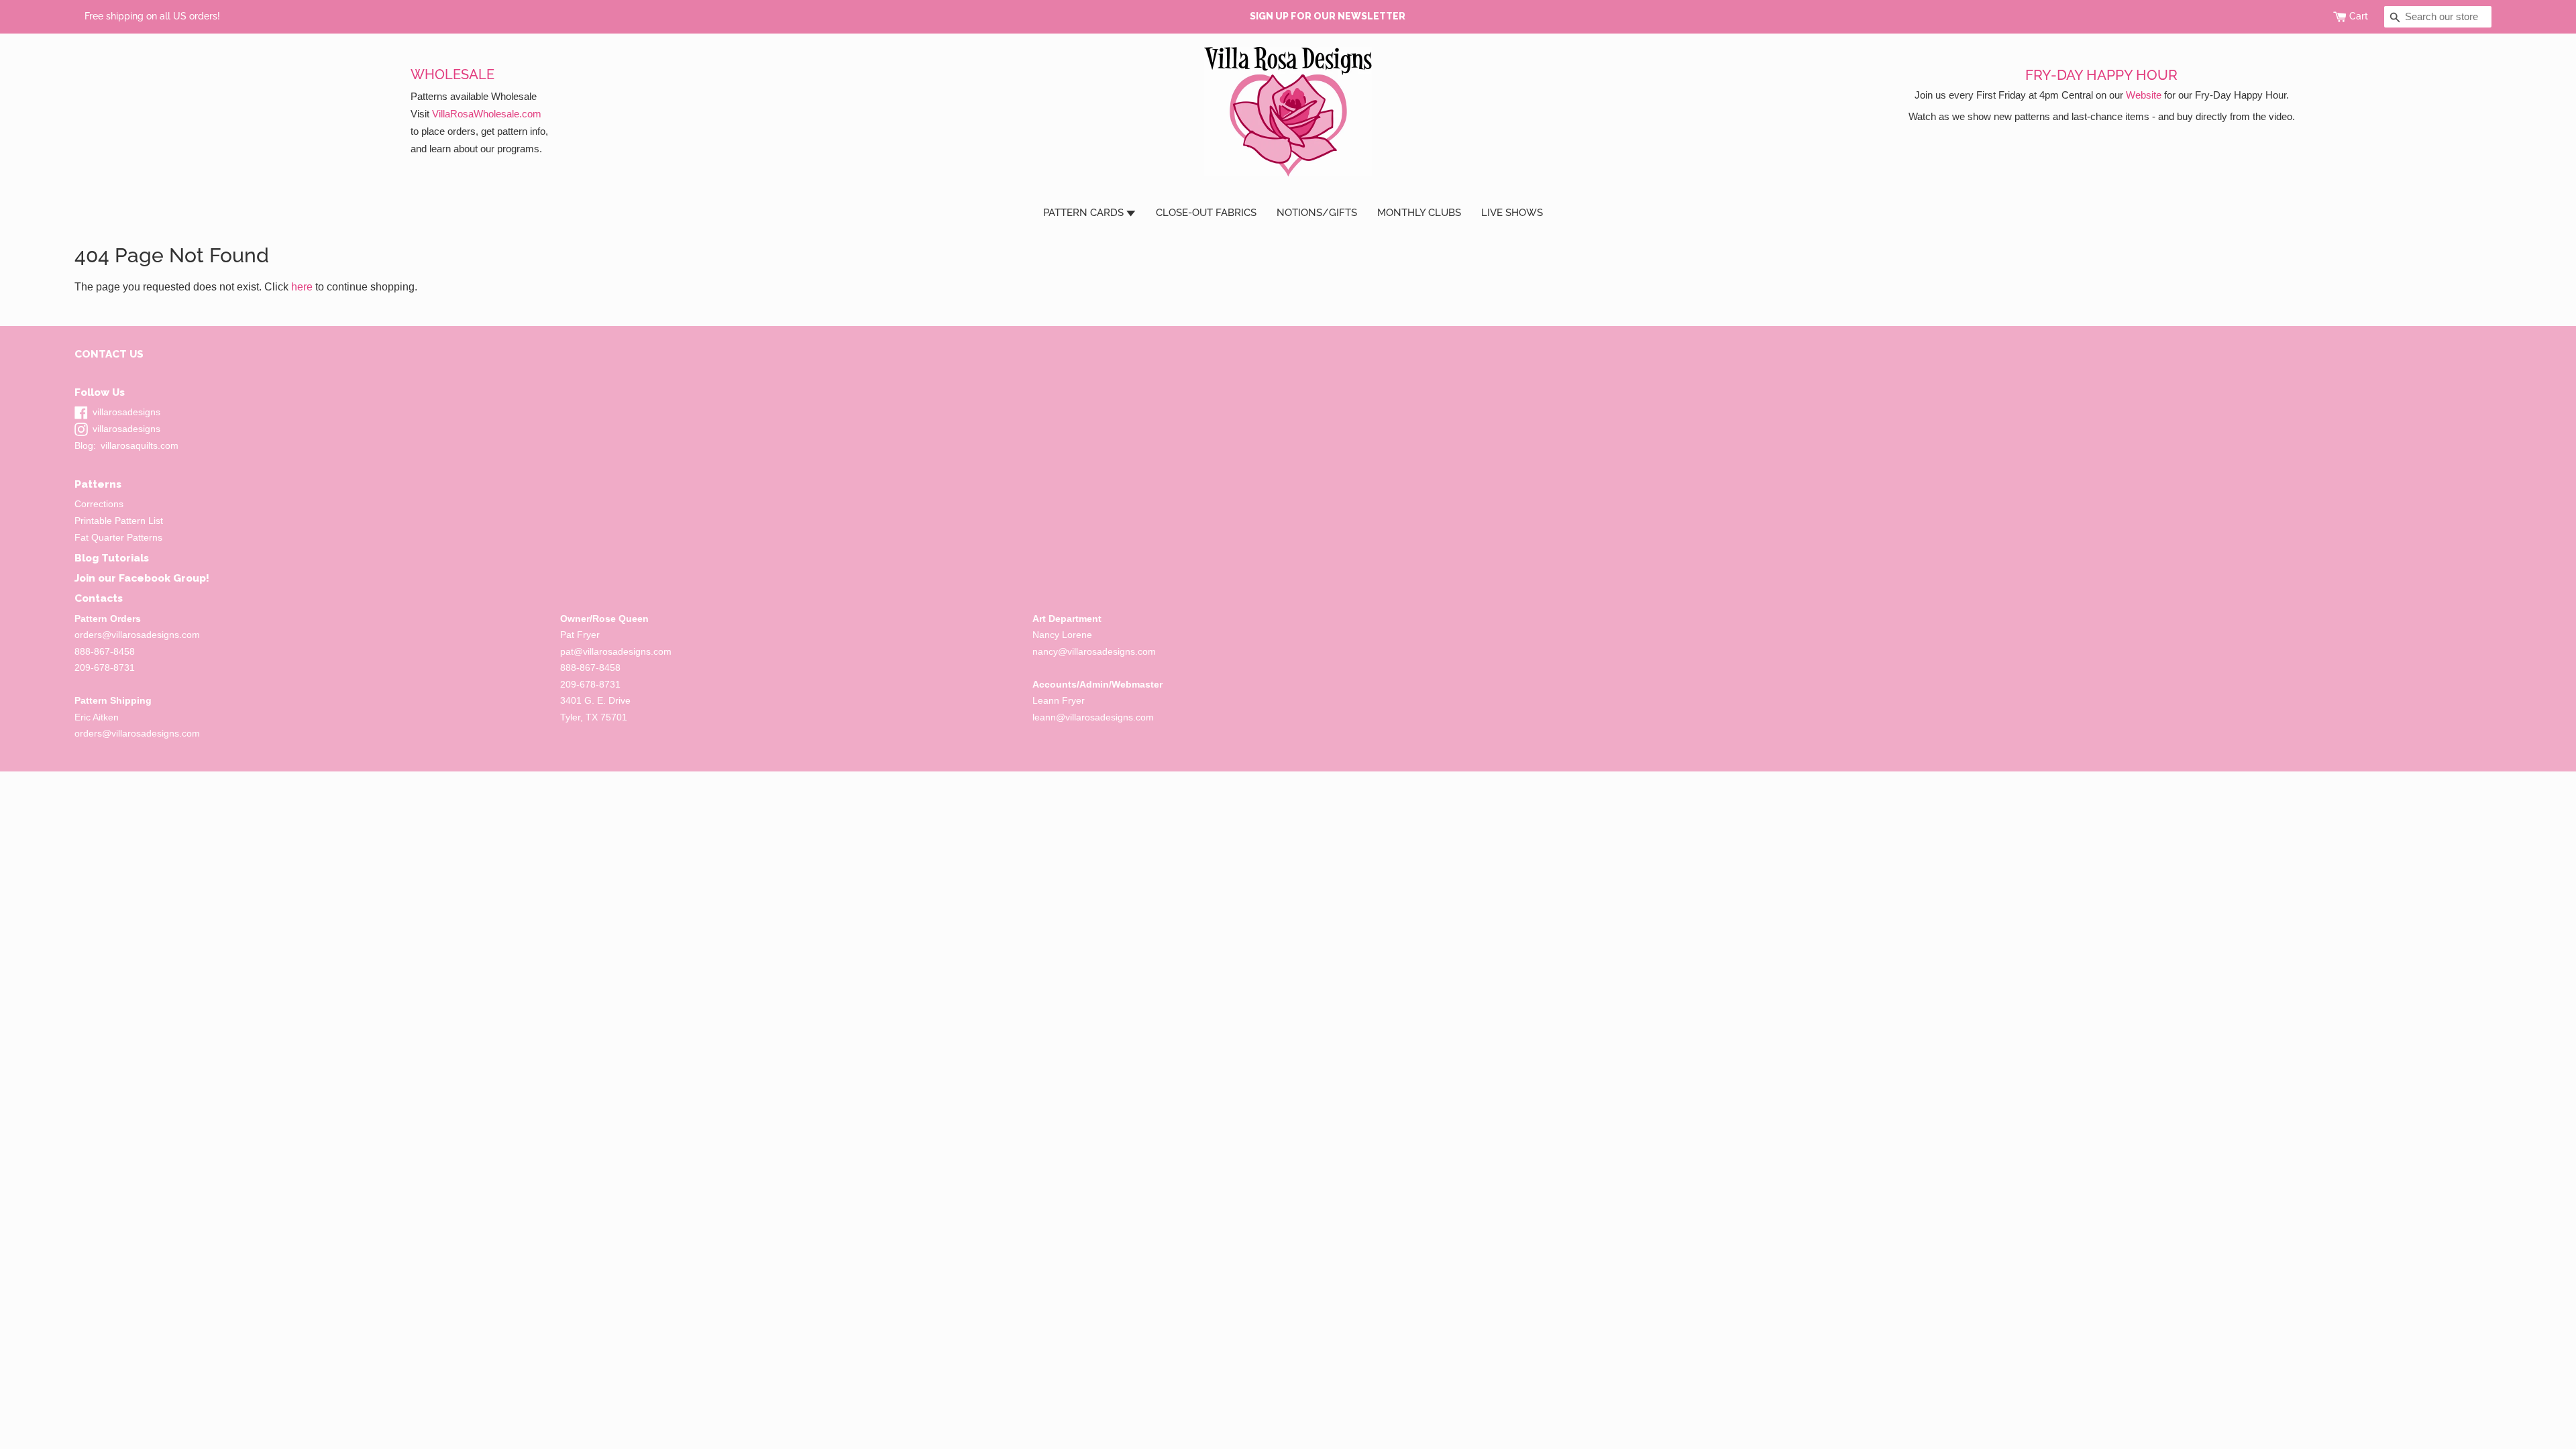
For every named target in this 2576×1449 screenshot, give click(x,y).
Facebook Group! (164, 578)
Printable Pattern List (119, 521)
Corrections (99, 504)
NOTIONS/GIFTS (1317, 213)
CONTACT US (109, 354)
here (302, 287)
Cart (2359, 16)
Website (2144, 95)
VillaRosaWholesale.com (487, 114)
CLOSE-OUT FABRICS (1206, 213)
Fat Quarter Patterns (118, 538)
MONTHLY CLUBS (1419, 213)
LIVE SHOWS (1512, 213)
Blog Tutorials (112, 558)
